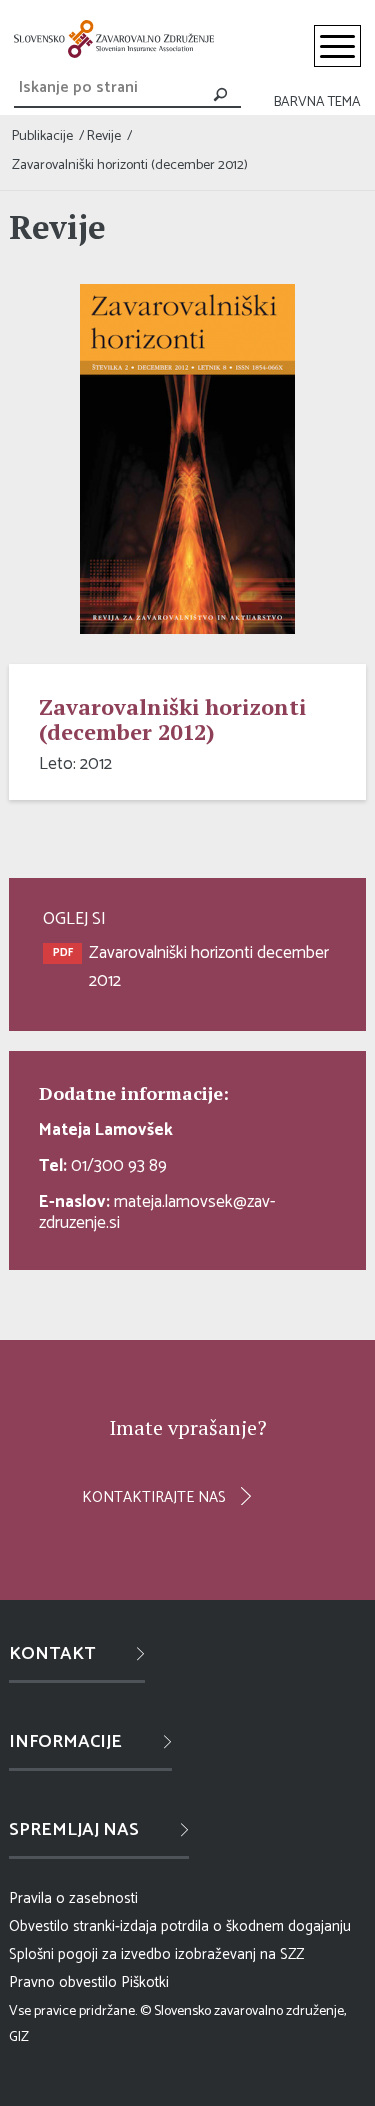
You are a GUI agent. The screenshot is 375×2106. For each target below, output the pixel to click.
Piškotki (145, 1982)
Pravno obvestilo (63, 1982)
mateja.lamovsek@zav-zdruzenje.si (157, 1213)
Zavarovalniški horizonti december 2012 (209, 967)
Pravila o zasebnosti (73, 1898)
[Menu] (337, 46)
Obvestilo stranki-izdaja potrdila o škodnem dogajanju (180, 1926)
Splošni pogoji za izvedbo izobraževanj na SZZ (156, 1954)
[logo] (114, 39)
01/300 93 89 (103, 1166)
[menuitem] (337, 46)
